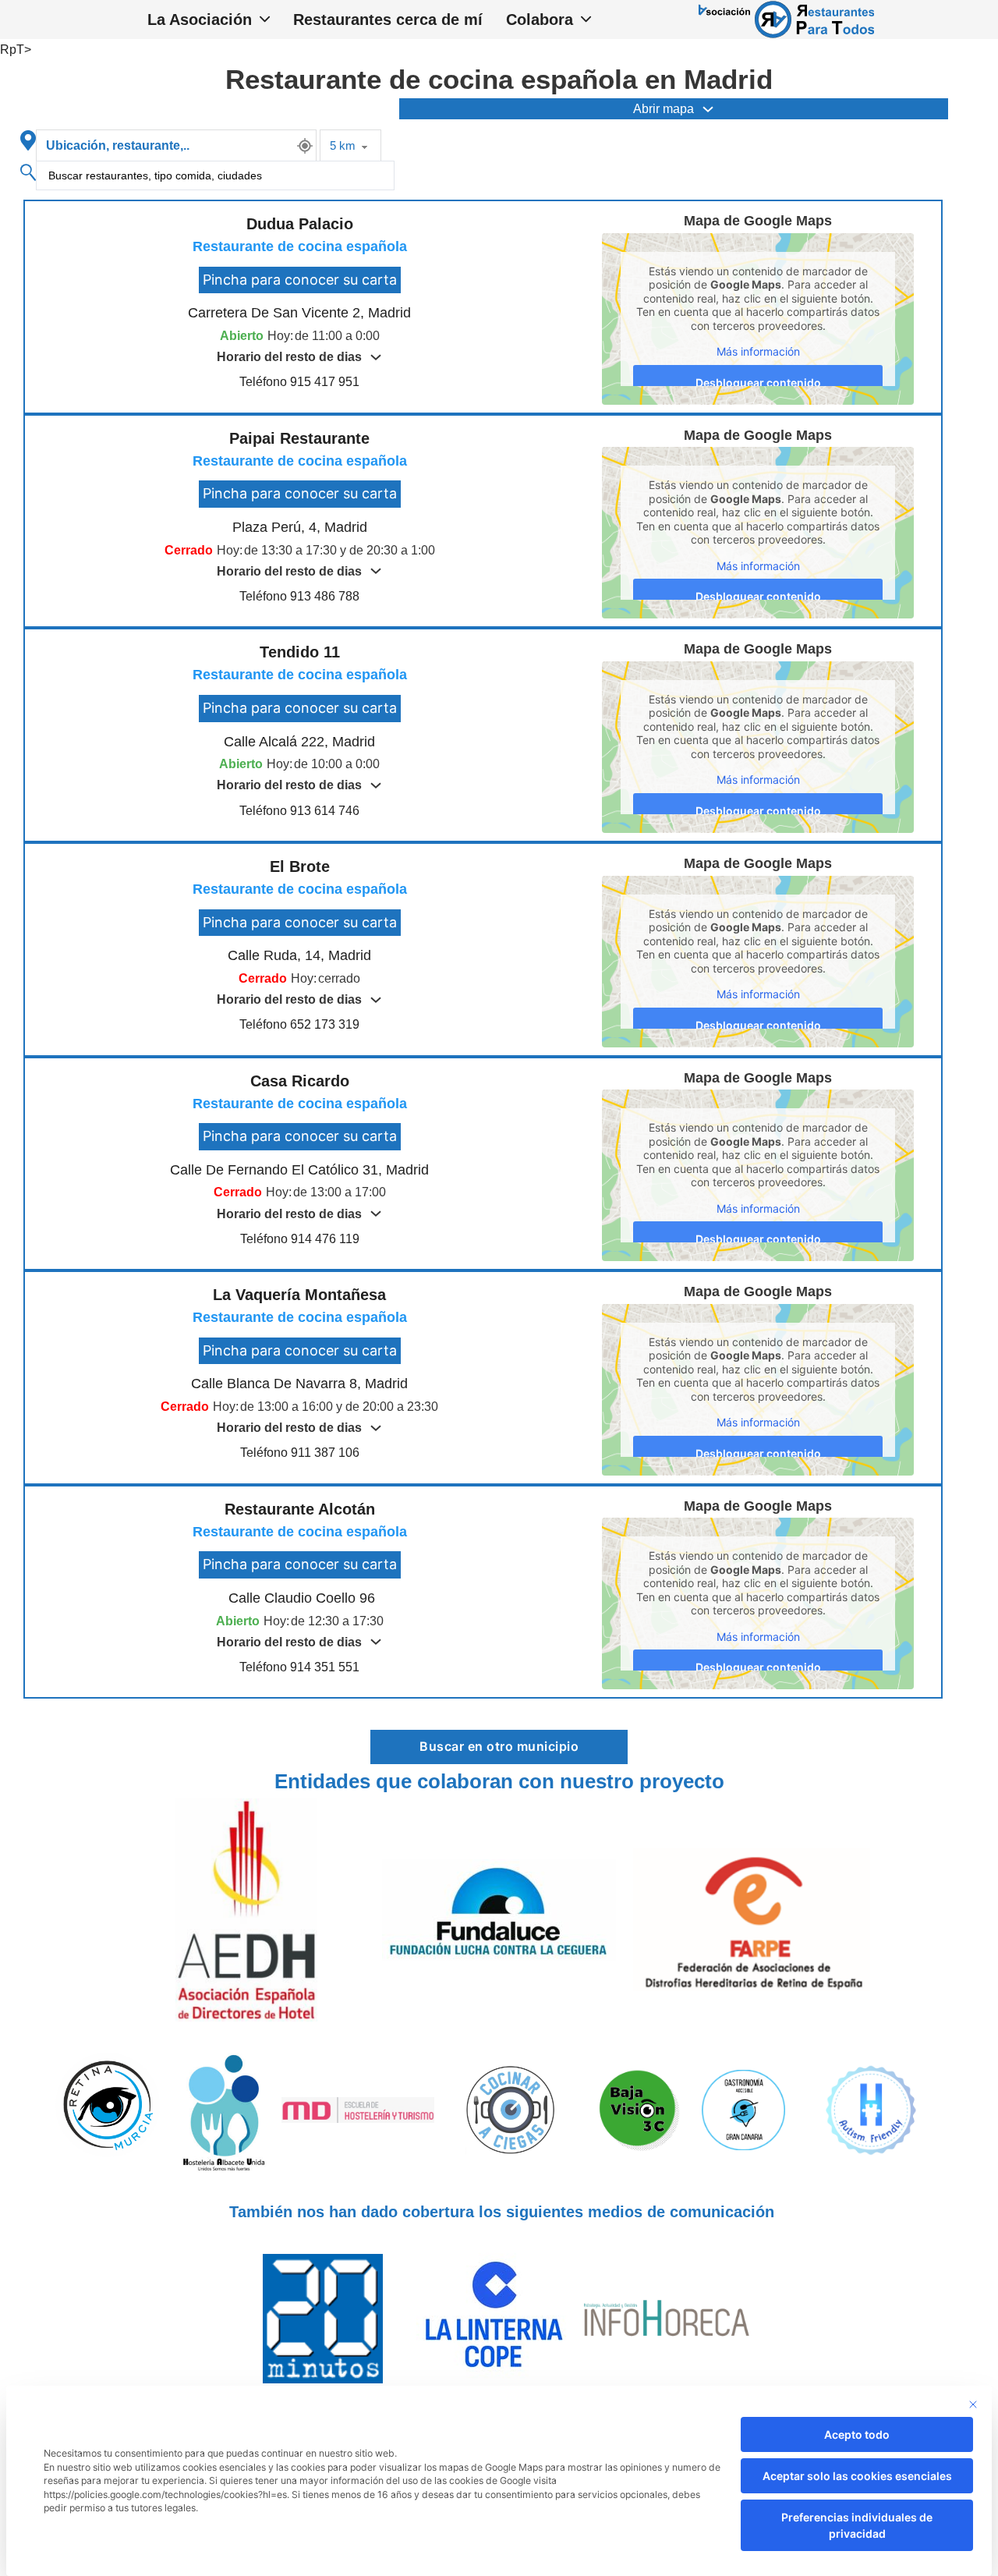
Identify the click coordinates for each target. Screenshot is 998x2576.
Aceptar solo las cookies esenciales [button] (857, 2476)
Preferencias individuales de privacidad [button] (857, 2525)
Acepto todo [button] (857, 2434)
